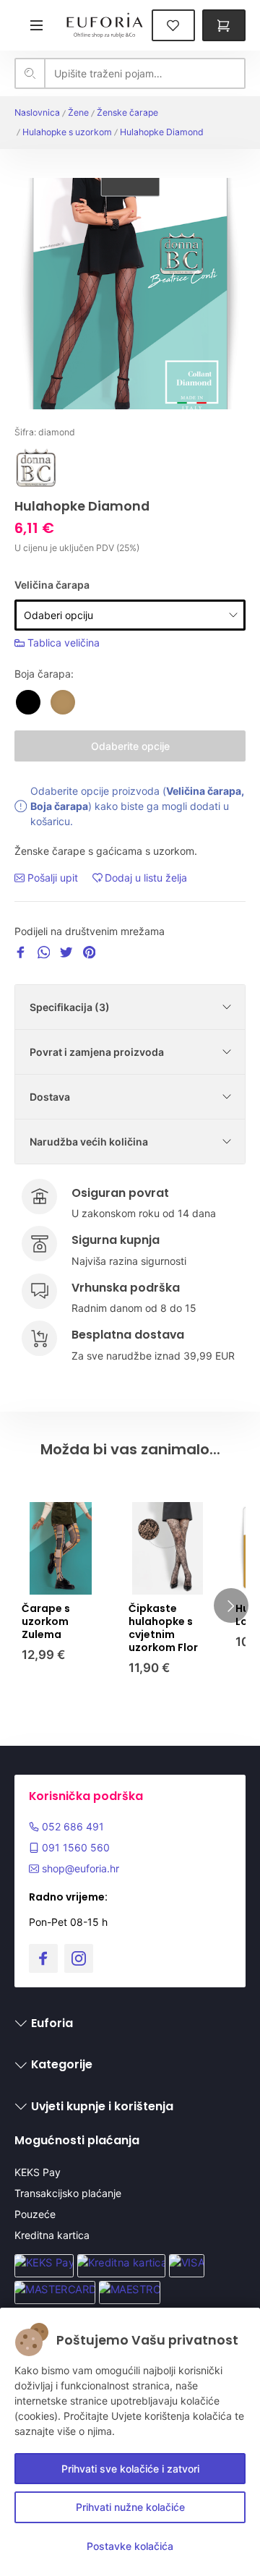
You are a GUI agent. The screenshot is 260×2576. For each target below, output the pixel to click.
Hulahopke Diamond (162, 132)
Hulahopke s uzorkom (67, 132)
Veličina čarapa (52, 585)
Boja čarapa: (44, 674)
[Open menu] (36, 25)
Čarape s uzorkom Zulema (46, 1621)
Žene (78, 112)
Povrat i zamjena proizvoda (97, 1052)
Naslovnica (37, 112)
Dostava (50, 1097)
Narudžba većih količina (89, 1142)
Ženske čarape (127, 112)
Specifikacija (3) (70, 1007)
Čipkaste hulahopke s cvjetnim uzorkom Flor (163, 1628)
